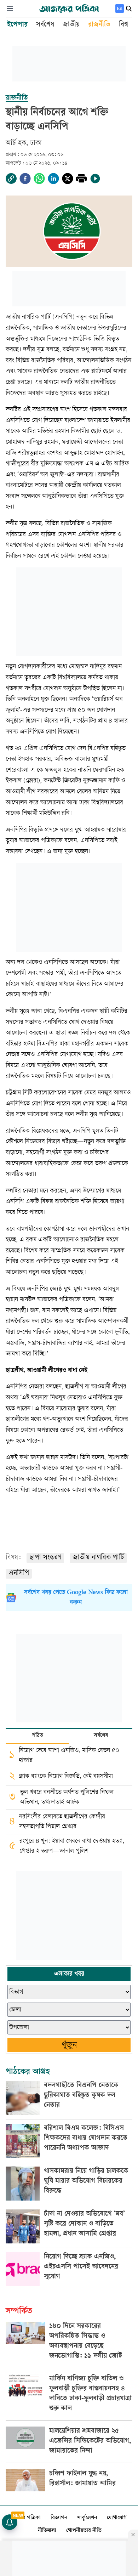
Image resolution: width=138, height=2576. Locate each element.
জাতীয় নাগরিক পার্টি (98, 1558)
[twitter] (68, 179)
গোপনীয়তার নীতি (84, 2531)
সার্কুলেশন (87, 2518)
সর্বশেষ (101, 1736)
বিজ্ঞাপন (59, 2518)
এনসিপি (19, 1573)
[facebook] (25, 179)
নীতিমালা (47, 2531)
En (120, 8)
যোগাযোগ (117, 2518)
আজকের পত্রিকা (24, 2518)
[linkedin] (53, 179)
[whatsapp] (39, 179)
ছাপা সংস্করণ (45, 1558)
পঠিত (38, 1736)
